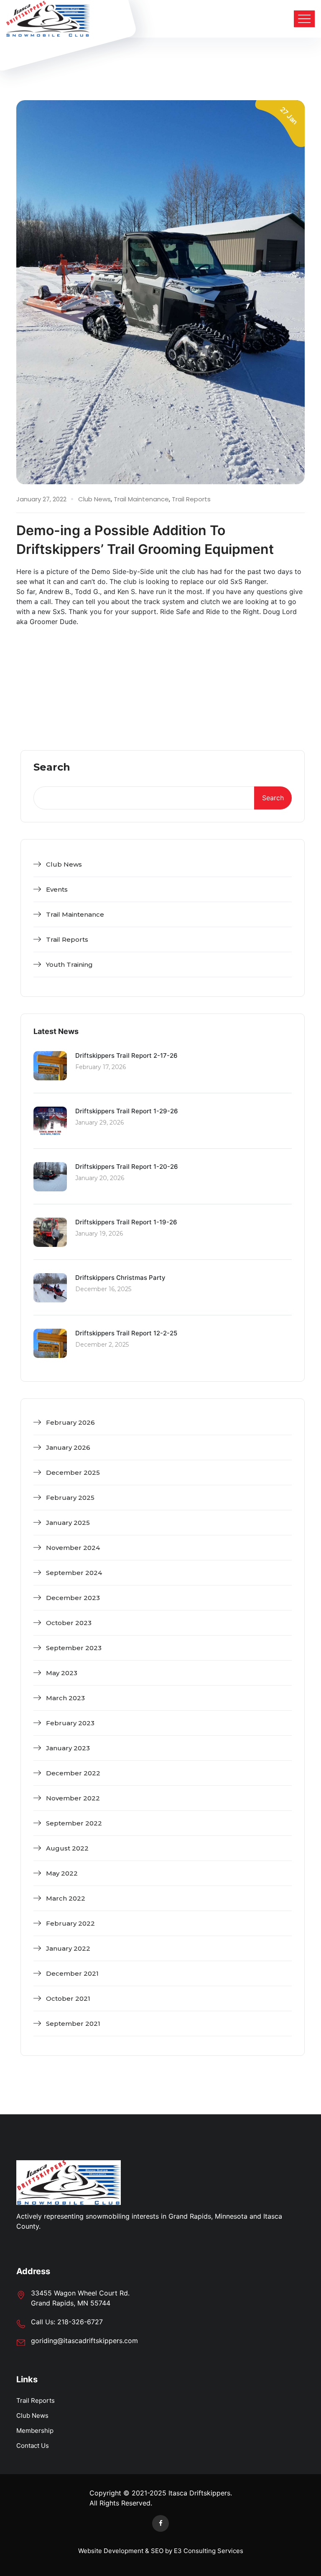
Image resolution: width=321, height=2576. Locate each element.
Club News (94, 499)
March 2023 (65, 1698)
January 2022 (68, 1948)
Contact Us (33, 2446)
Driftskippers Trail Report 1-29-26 (127, 1111)
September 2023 (74, 1648)
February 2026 (70, 1422)
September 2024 (74, 1573)
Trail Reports (191, 499)
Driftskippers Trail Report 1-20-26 (127, 1167)
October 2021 (68, 1998)
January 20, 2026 (100, 1178)
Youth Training (69, 964)
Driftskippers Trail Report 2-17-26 (126, 1055)
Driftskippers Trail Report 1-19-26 (126, 1222)
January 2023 (68, 1748)
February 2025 (70, 1498)
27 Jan (289, 116)
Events (57, 889)
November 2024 (73, 1548)
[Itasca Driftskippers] (48, 19)
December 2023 (73, 1598)
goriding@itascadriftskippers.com (84, 2341)
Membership (35, 2431)
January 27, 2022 (41, 499)
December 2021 (72, 1973)
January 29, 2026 (99, 1122)
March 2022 (66, 1898)
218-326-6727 (80, 2322)
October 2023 (69, 1623)
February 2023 (70, 1723)
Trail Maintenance (141, 499)
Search (52, 768)
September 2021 (73, 2024)
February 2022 (70, 1923)
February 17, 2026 (101, 1067)
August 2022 (67, 1848)
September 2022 (74, 1823)
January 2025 (68, 1523)
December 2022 (73, 1773)
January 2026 (68, 1447)
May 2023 (62, 1673)
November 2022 (73, 1798)
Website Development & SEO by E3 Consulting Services (161, 2551)
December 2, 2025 (102, 1345)
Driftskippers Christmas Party (120, 1278)
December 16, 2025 (103, 1289)
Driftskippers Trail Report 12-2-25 (126, 1333)
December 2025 (73, 1473)
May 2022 (62, 1873)
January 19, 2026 (99, 1234)
